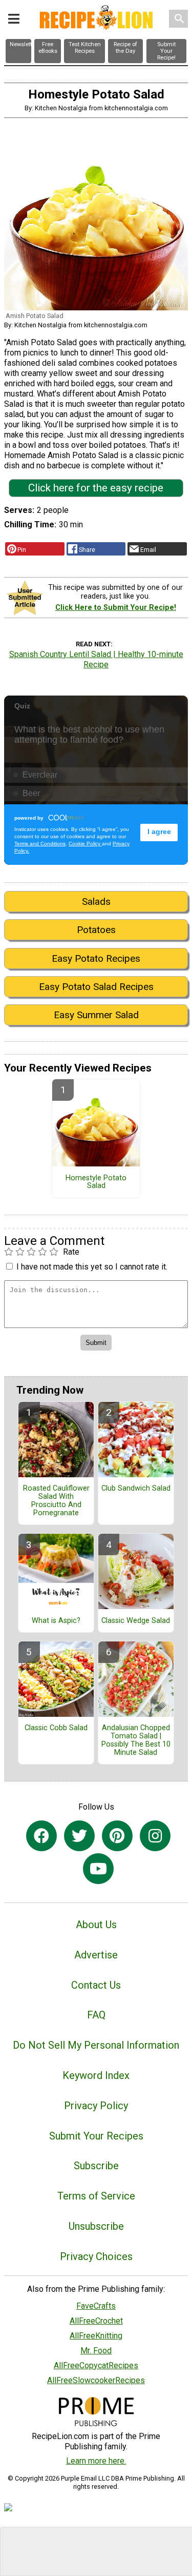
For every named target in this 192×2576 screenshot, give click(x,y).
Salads (96, 901)
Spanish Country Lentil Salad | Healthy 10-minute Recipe (96, 659)
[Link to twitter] (79, 1836)
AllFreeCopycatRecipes (96, 2365)
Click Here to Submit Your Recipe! (116, 608)
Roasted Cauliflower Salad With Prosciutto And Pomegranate (56, 1501)
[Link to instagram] (155, 1836)
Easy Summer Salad (96, 1015)
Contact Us (96, 1985)
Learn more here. (96, 2461)
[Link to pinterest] (117, 1836)
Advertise (96, 1955)
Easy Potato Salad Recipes (96, 987)
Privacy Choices (96, 2256)
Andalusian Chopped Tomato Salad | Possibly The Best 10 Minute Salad (136, 1740)
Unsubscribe (96, 2226)
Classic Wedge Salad (136, 1621)
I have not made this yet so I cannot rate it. (92, 1267)
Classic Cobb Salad (56, 1728)
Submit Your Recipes (96, 2136)
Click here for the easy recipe (96, 488)
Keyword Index (96, 2075)
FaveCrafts (96, 2306)
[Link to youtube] (98, 1869)
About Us (96, 1925)
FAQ (96, 2015)
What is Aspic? (56, 1621)
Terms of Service (96, 2196)
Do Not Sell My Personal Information (96, 2045)
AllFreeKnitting (96, 2336)
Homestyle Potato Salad (96, 1182)
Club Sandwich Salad (136, 1489)
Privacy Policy (96, 2106)
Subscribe (96, 2166)
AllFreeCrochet (96, 2321)
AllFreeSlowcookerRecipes (96, 2380)
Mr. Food (96, 2351)
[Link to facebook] (41, 1836)
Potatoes (96, 930)
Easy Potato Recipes (96, 958)
